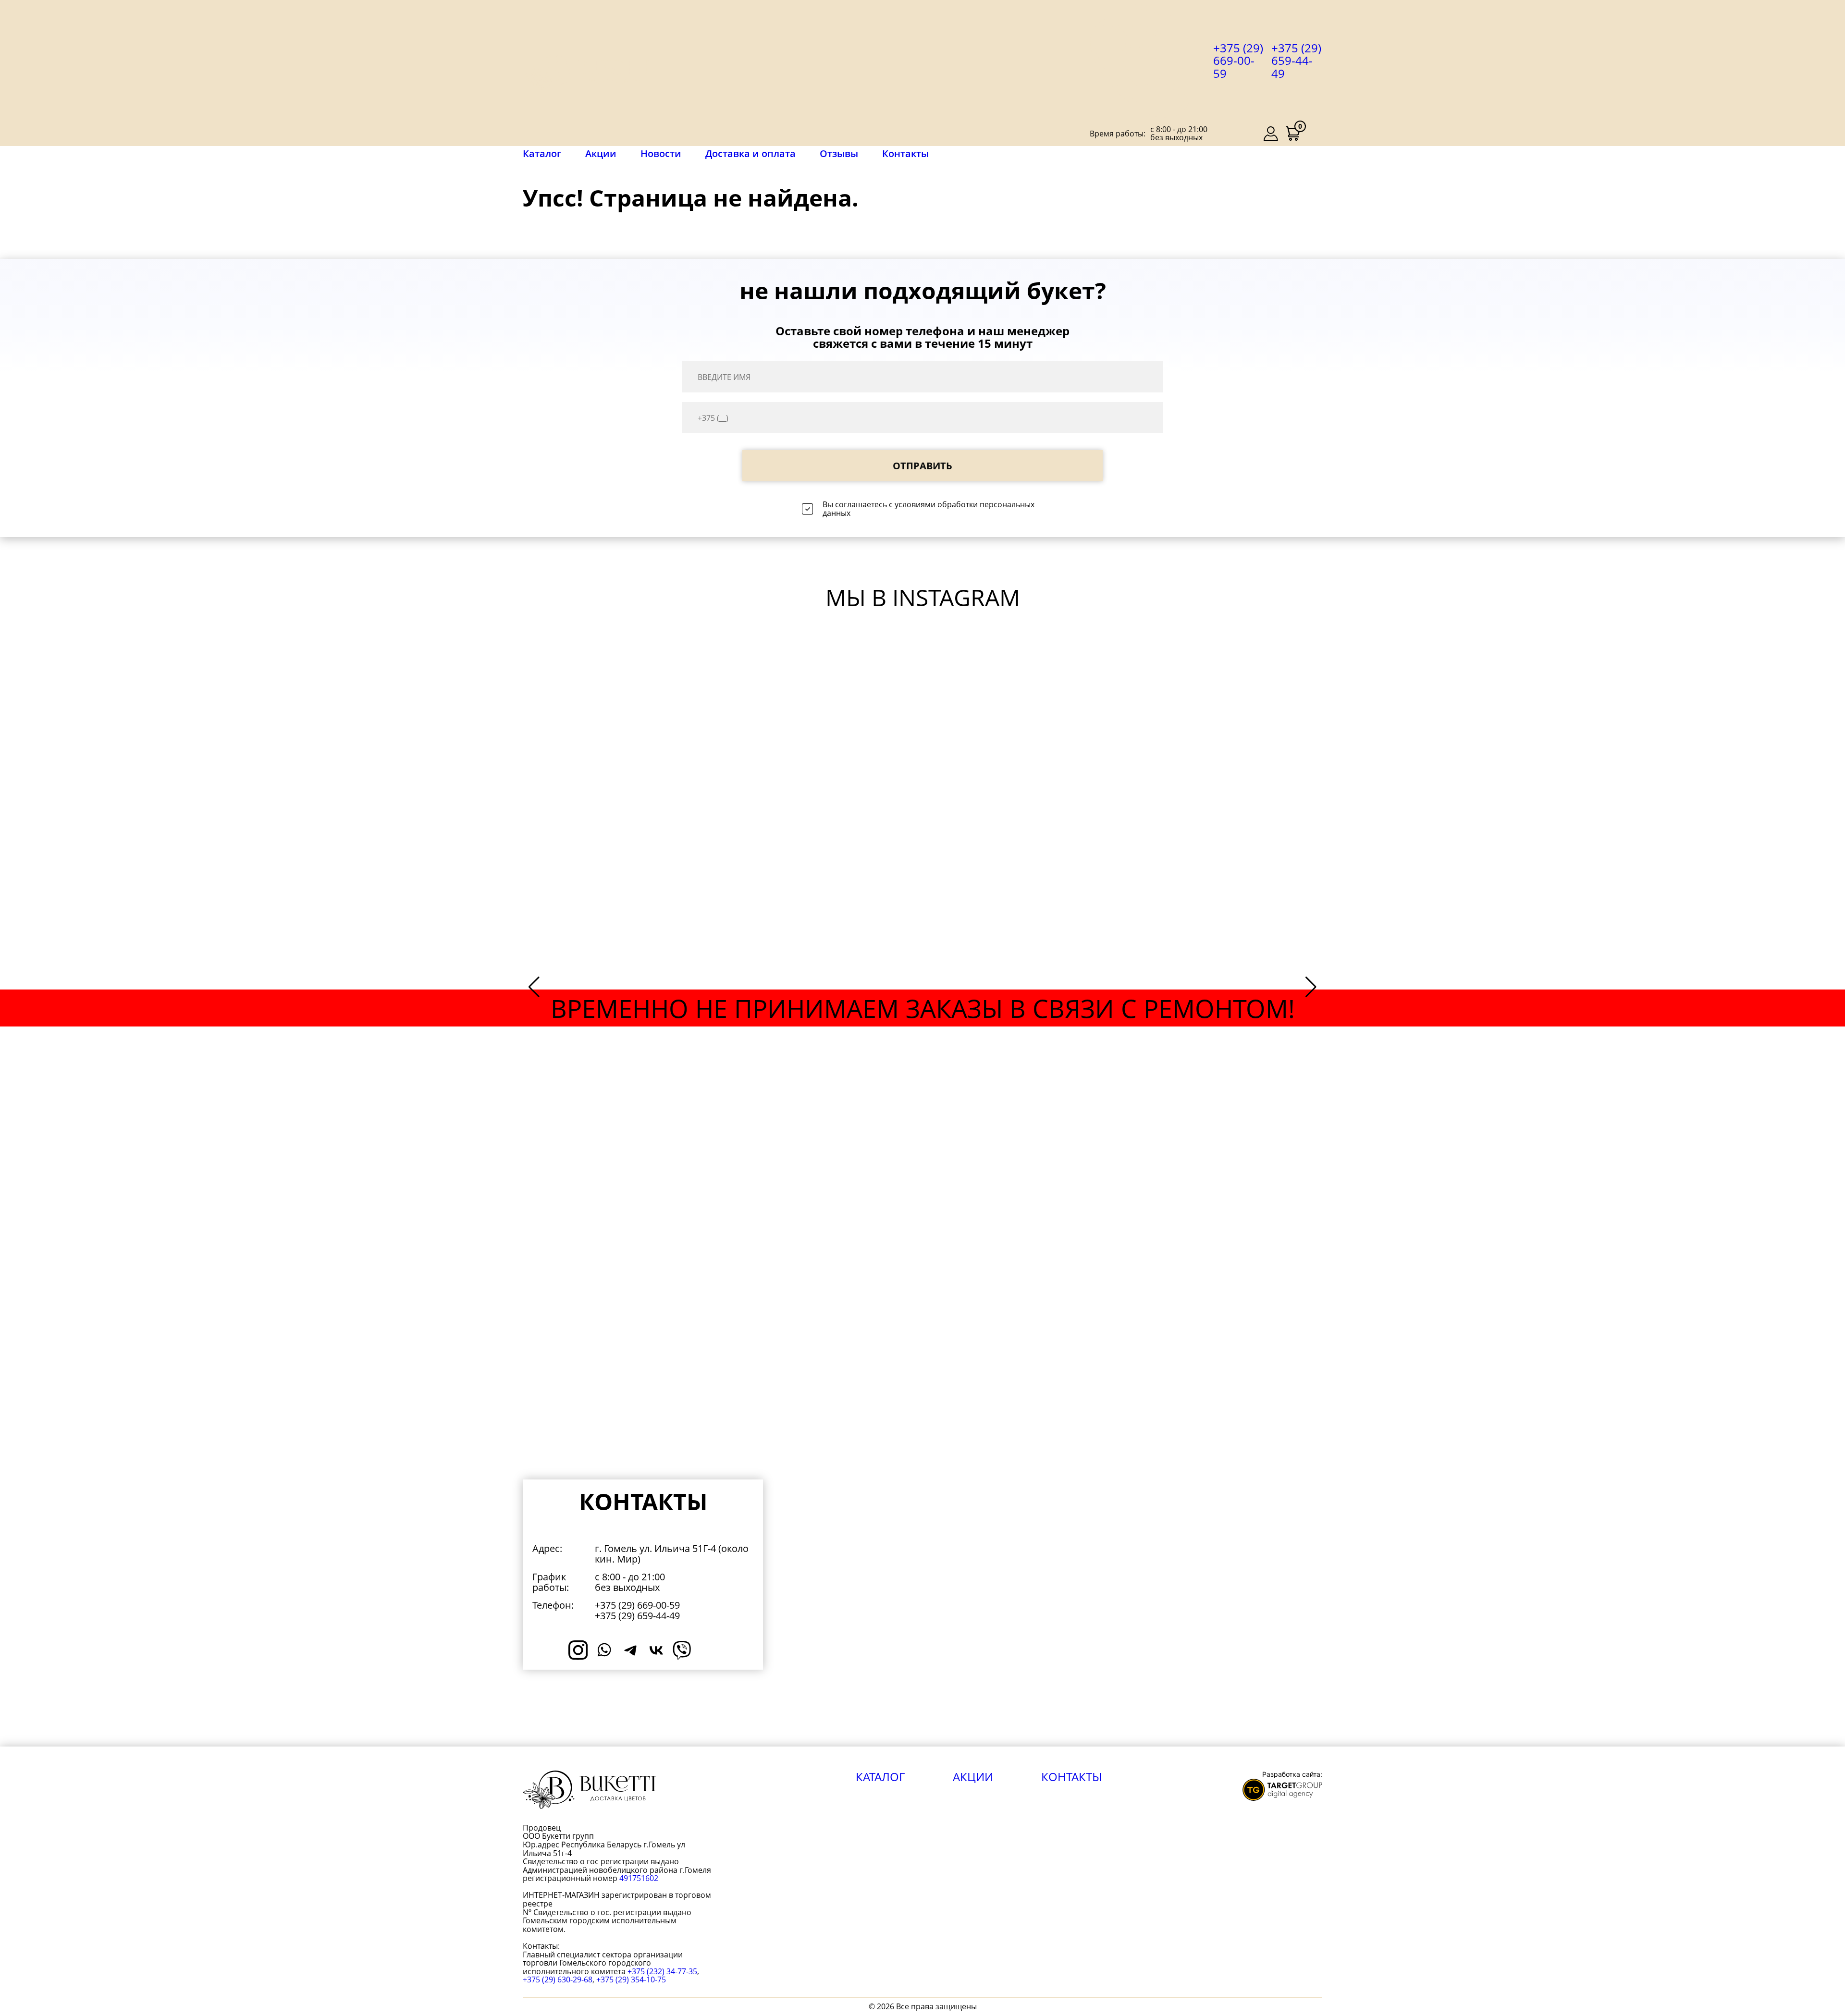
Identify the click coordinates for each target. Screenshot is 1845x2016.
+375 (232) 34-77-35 (662, 1971)
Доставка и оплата (750, 153)
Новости (661, 153)
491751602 (639, 1878)
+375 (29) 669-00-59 (1238, 61)
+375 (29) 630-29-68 (558, 1979)
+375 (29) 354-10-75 (631, 1979)
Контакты (905, 153)
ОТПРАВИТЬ (922, 466)
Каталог (542, 154)
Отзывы (839, 153)
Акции (601, 153)
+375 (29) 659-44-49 (1296, 61)
